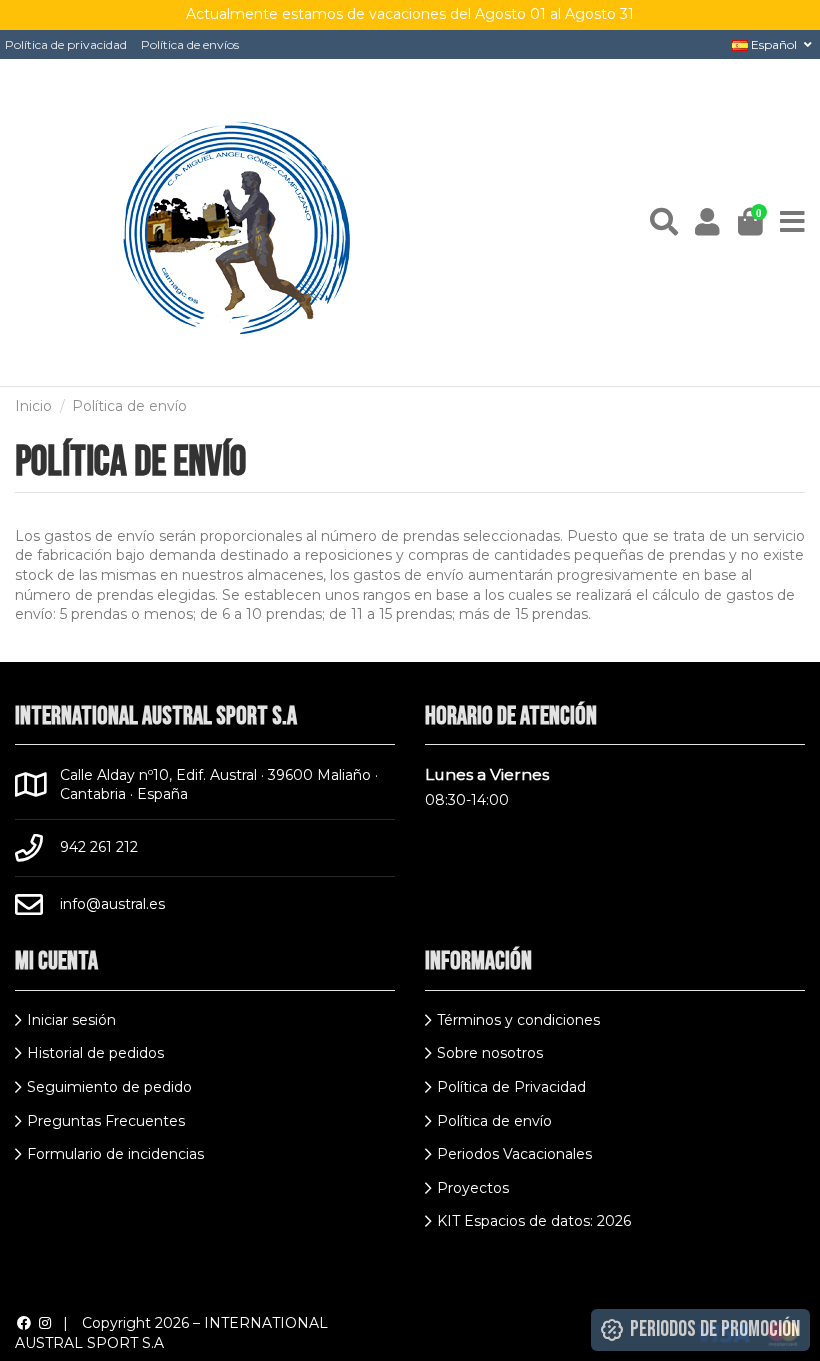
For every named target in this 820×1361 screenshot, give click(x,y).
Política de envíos (190, 44)
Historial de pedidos (95, 1053)
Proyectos (473, 1188)
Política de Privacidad (511, 1087)
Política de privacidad (66, 44)
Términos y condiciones (518, 1020)
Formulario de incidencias (115, 1154)
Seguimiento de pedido (109, 1087)
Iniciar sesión (71, 1020)
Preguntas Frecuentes (106, 1121)
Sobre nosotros (490, 1053)
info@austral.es (112, 904)
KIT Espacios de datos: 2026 (534, 1221)
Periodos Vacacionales (514, 1154)
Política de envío (494, 1121)
